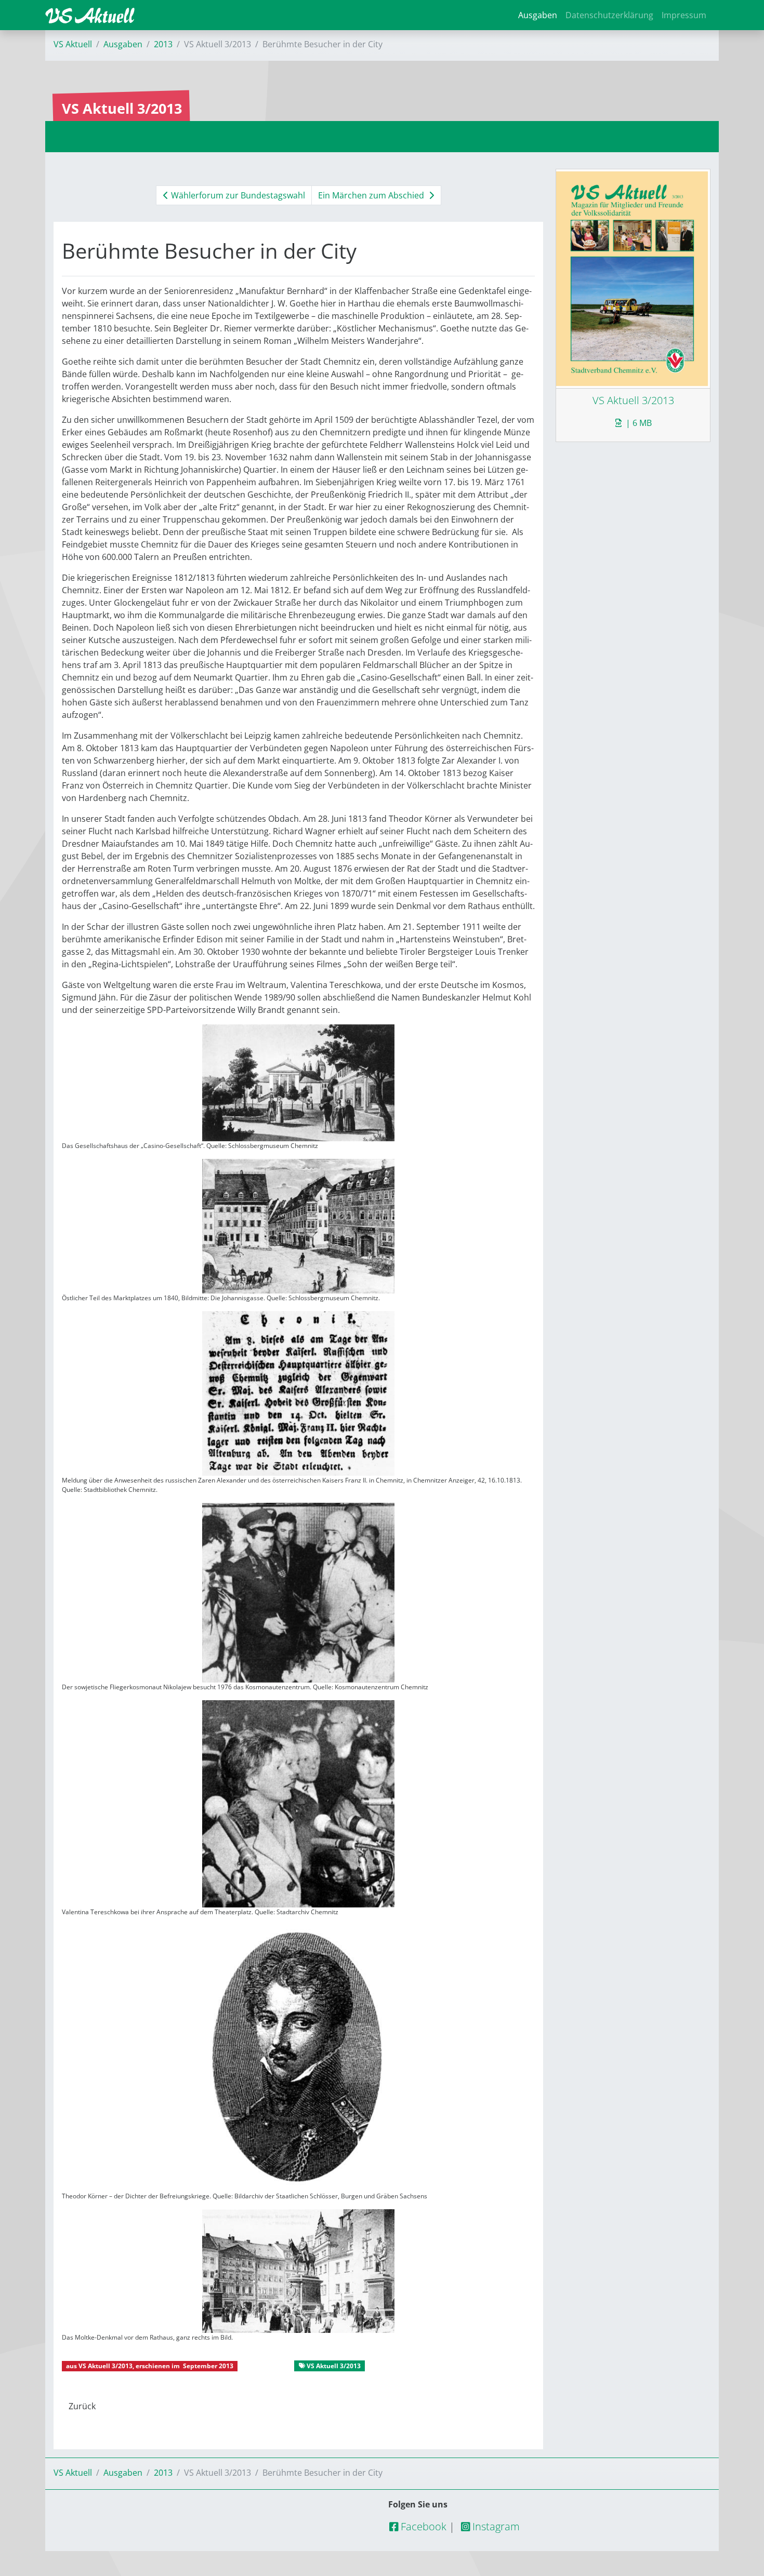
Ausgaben (538, 15)
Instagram (495, 2526)
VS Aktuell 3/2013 (106, 2366)
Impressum (684, 15)
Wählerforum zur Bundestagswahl (237, 195)
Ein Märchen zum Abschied (372, 195)
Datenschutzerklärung (609, 15)
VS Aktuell (73, 44)
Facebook (422, 2526)
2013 (163, 44)
